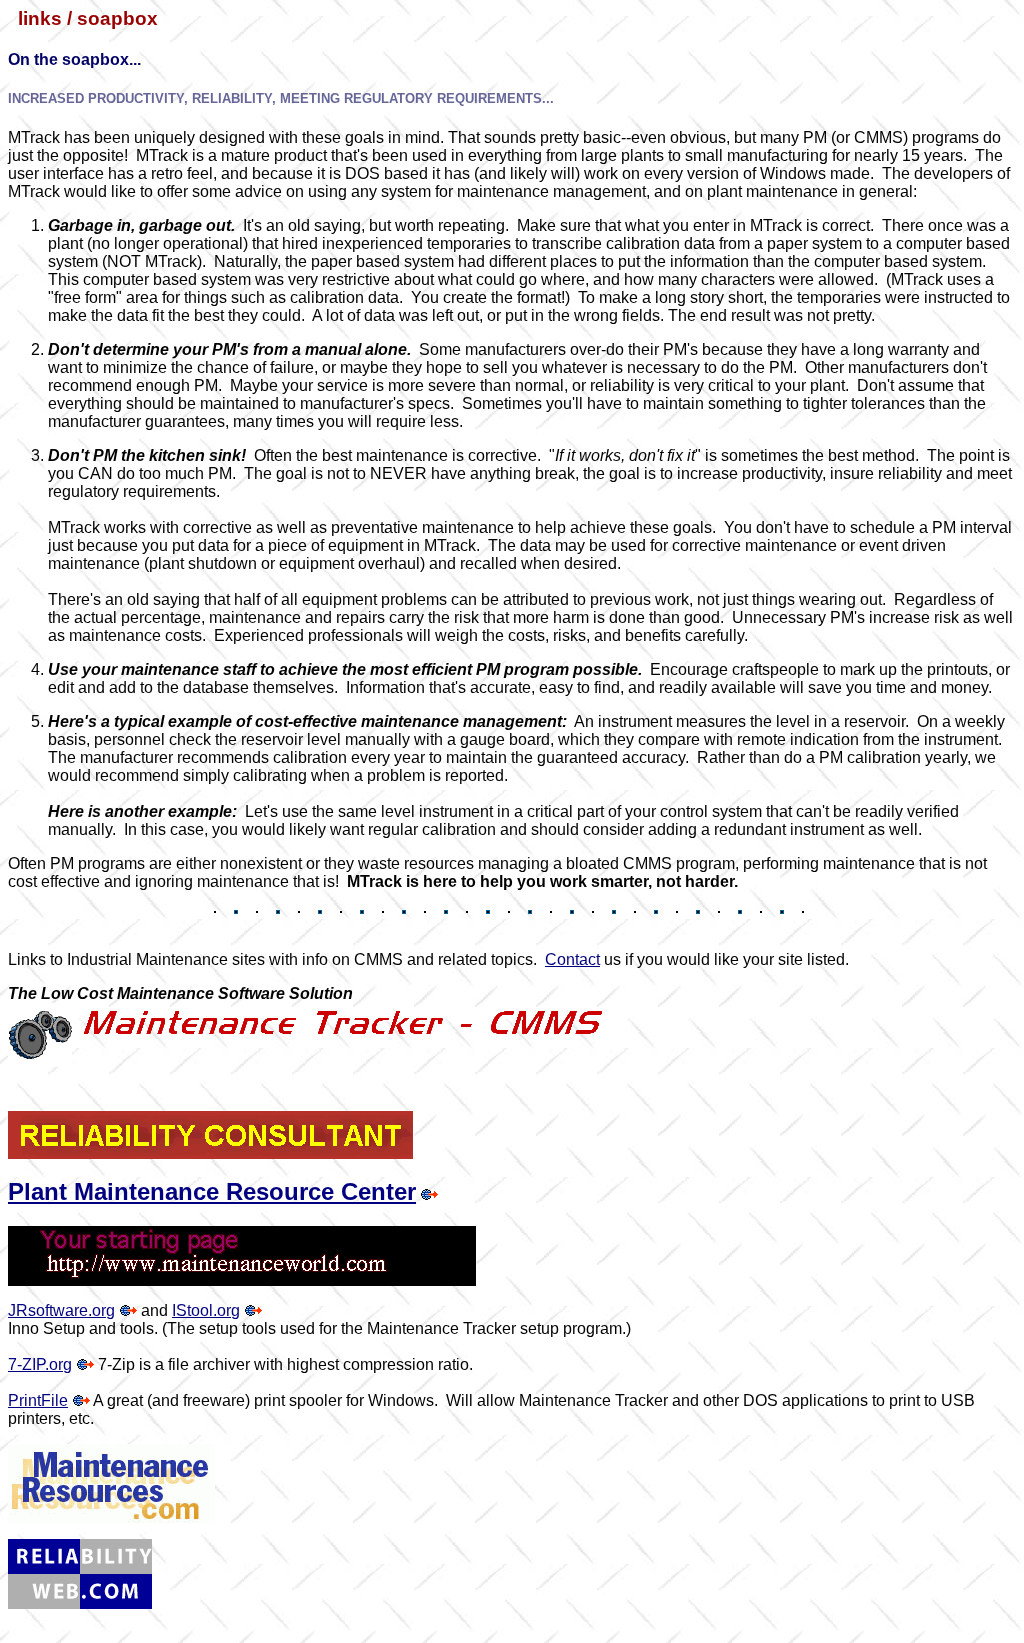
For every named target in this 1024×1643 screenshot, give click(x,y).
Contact (572, 959)
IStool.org (206, 1310)
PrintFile (38, 1400)
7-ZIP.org (40, 1364)
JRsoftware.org (61, 1310)
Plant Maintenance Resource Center (212, 1191)
